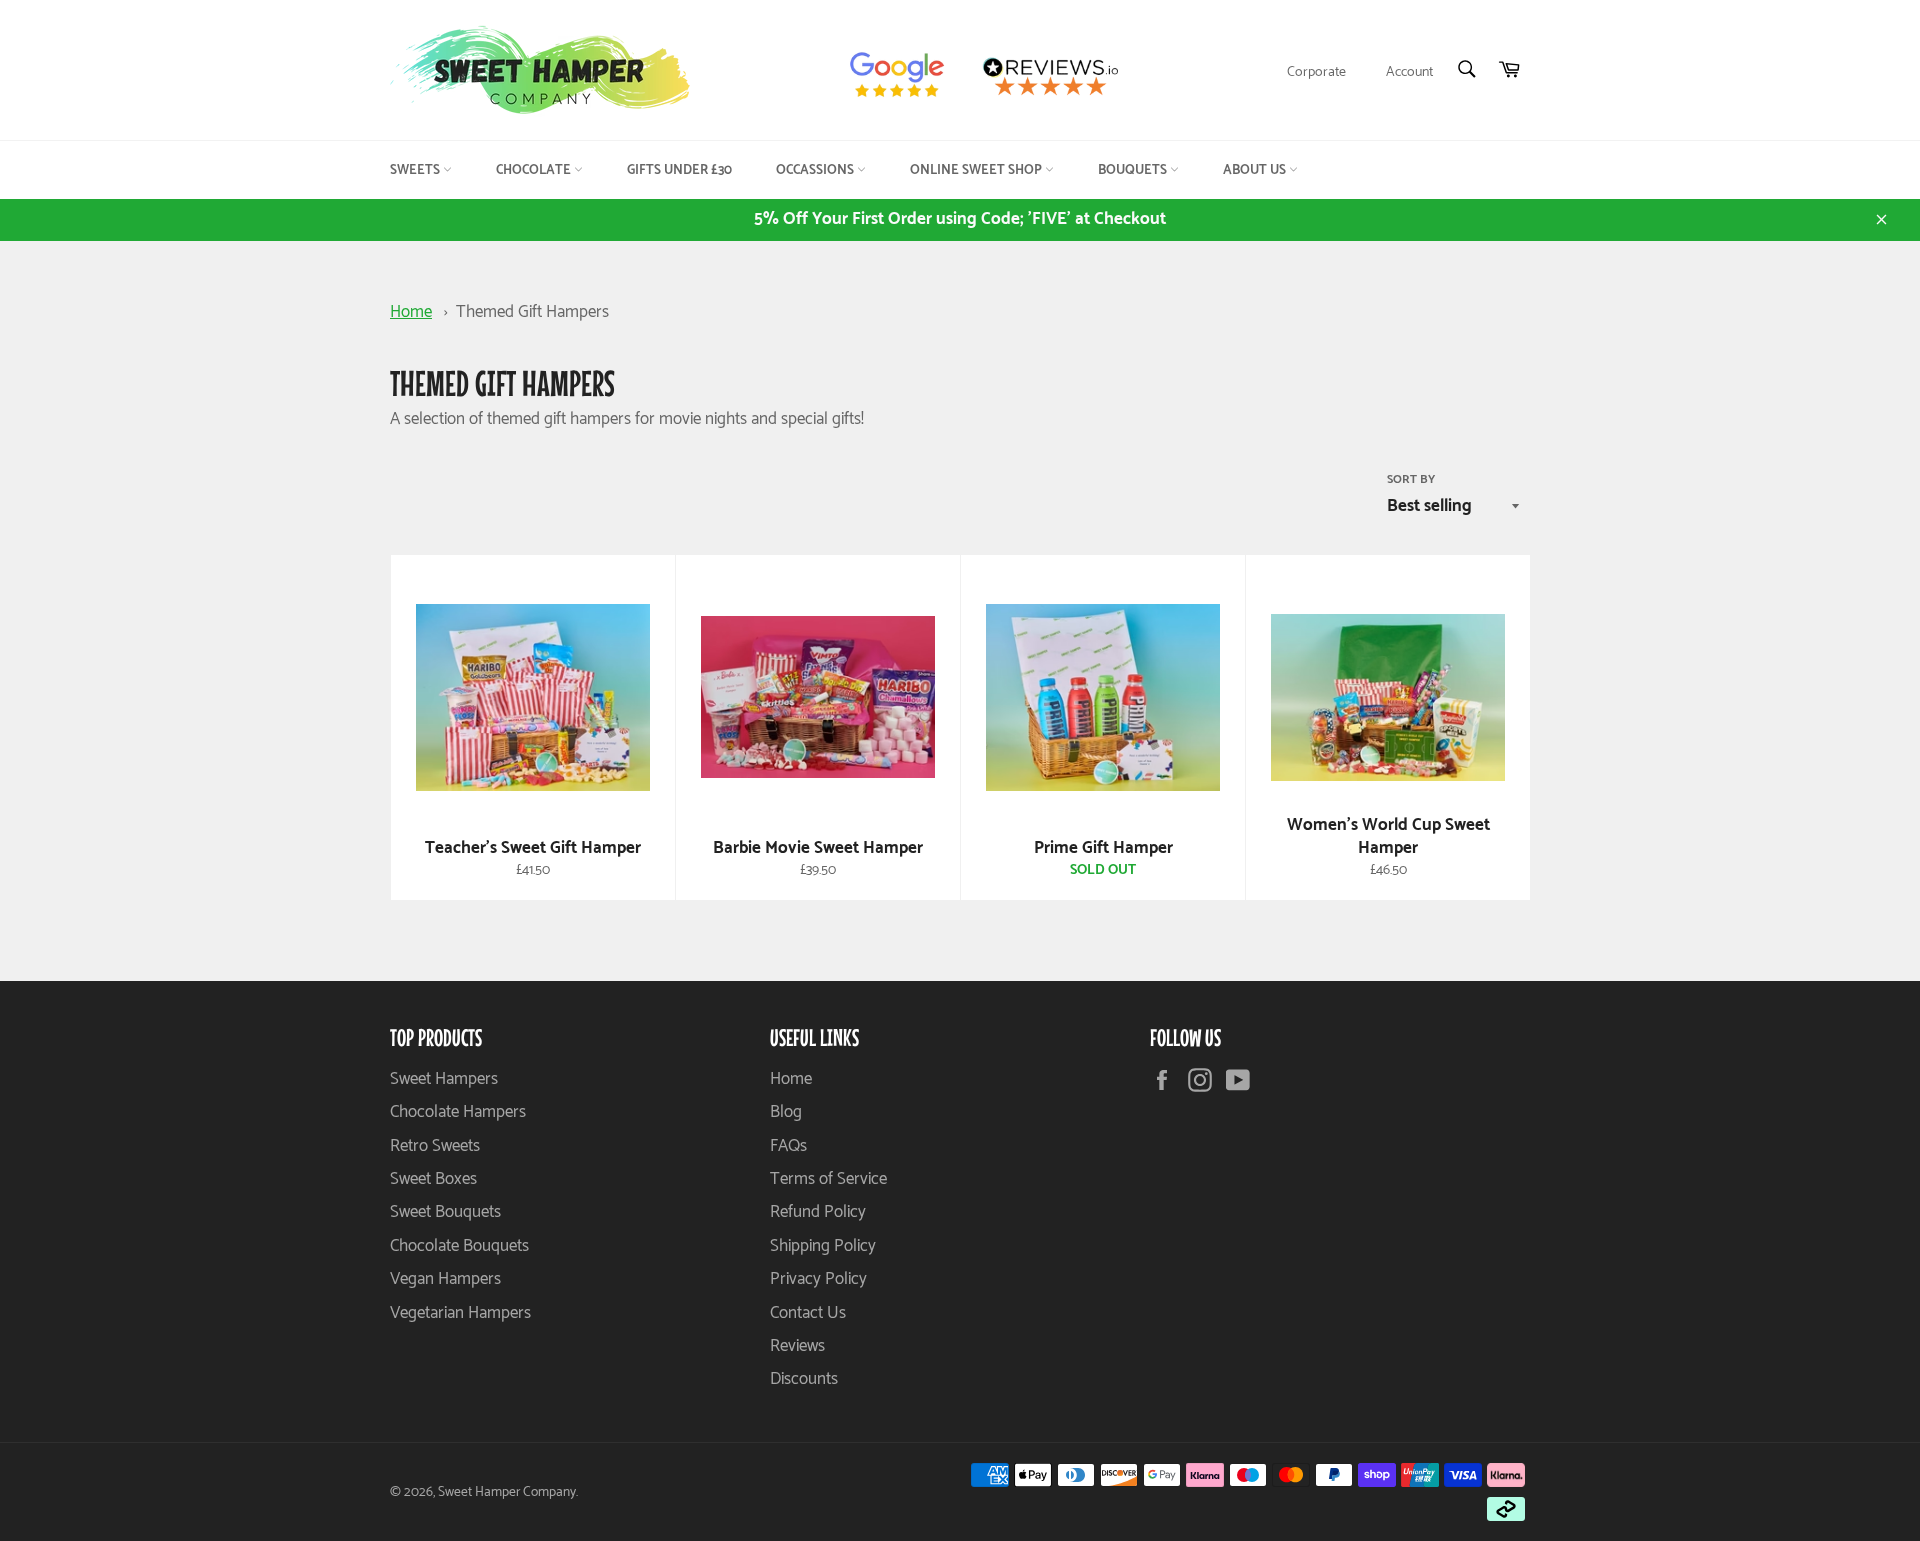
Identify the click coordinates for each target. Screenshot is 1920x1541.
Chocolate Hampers (458, 1112)
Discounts (804, 1379)
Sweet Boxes (433, 1179)
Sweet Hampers (444, 1079)
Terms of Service (828, 1179)
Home (411, 312)
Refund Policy (818, 1212)
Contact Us (808, 1313)
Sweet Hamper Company (507, 1492)
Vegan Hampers (445, 1279)
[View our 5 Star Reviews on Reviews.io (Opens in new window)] (1057, 76)
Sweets (416, 170)
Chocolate (535, 170)
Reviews (797, 1346)
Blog (786, 1112)
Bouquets (1134, 170)
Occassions (816, 170)
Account (1409, 72)
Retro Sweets (435, 1146)
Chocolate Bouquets (459, 1246)
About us (1256, 170)
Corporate (1316, 72)
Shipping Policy (823, 1246)
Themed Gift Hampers (532, 312)
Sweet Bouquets (445, 1212)
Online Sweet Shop (977, 170)
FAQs (788, 1146)
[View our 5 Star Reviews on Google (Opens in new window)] (905, 76)
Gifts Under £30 (679, 170)
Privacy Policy (818, 1279)
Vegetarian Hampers (460, 1313)
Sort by (1411, 480)
